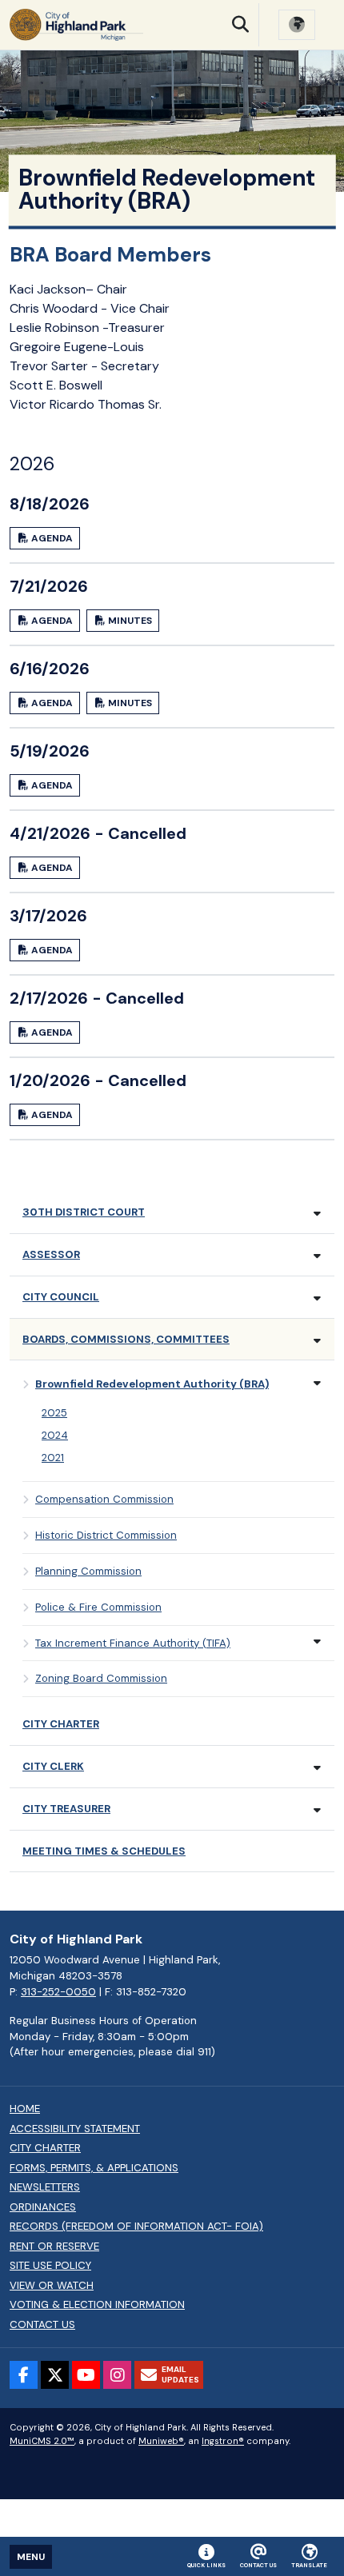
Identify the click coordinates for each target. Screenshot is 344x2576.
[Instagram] (117, 2375)
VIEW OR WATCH (52, 2286)
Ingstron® (223, 2441)
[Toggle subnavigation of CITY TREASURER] (317, 1810)
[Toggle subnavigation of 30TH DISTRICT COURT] (317, 1214)
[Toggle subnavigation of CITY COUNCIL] (317, 1298)
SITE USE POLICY (50, 2266)
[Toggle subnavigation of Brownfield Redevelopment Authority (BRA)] (317, 1383)
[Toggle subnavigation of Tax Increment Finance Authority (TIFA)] (317, 1641)
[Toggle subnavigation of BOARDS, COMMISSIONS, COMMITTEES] (317, 1341)
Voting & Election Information (97, 2305)
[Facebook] (24, 2375)
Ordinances (43, 2207)
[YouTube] (86, 2375)
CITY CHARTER (45, 2148)
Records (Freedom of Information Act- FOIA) (136, 2227)
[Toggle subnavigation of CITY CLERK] (317, 1768)
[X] (55, 2375)
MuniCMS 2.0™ (42, 2441)
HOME (25, 2109)
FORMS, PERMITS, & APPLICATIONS (94, 2168)
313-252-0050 (58, 1992)
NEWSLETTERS (45, 2187)
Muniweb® (161, 2441)
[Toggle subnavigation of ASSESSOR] (317, 1256)
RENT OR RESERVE (54, 2247)
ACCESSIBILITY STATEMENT (75, 2129)
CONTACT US (42, 2325)
